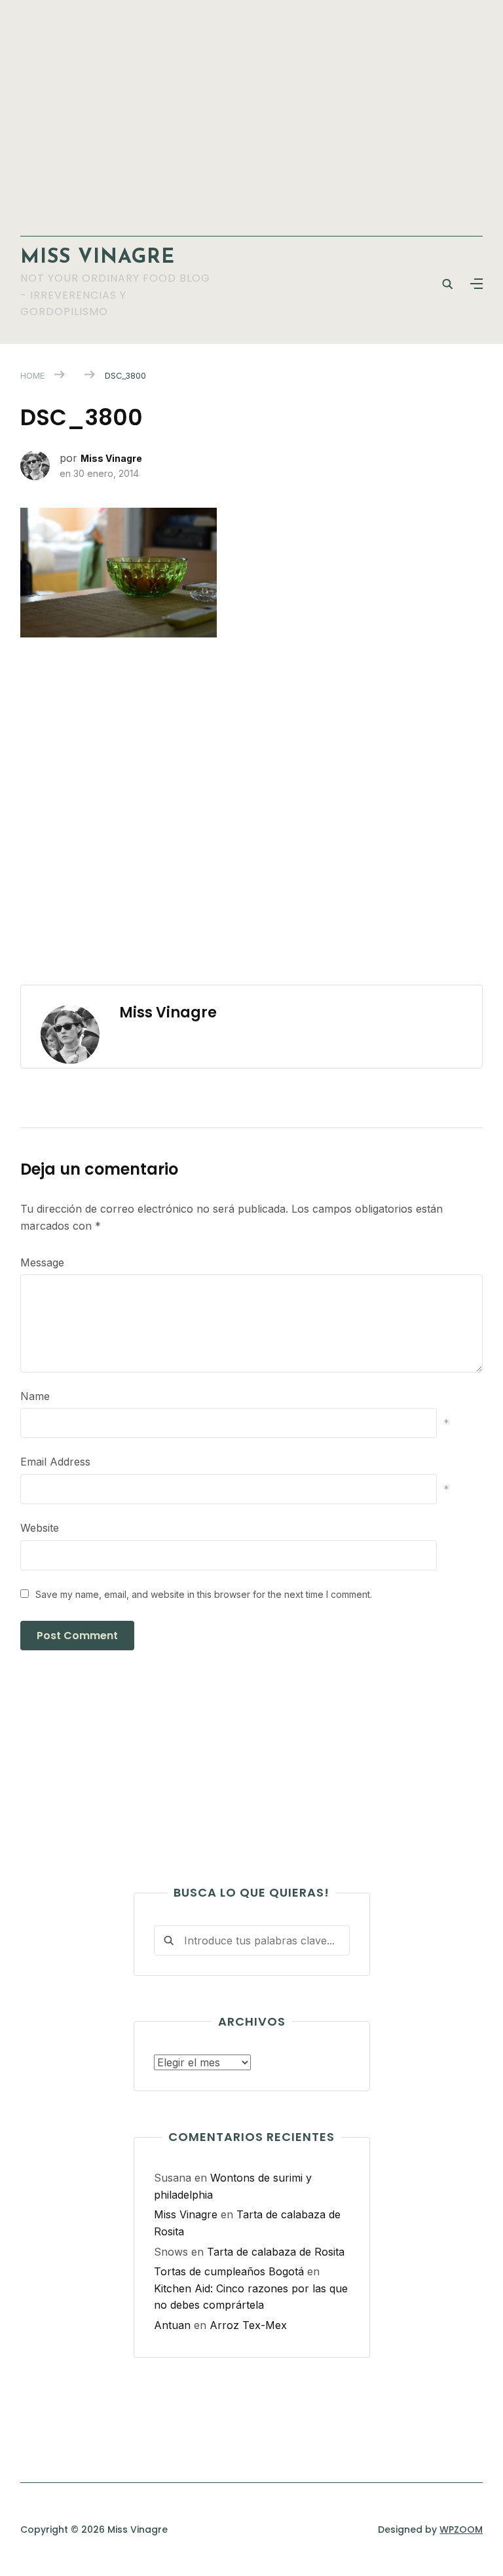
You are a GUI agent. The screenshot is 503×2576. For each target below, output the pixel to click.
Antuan (172, 2325)
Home (32, 375)
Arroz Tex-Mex (248, 2325)
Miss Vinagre (98, 258)
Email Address (55, 1462)
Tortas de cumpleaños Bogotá (229, 2271)
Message (42, 1262)
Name (35, 1396)
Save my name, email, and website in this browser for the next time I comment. (204, 1594)
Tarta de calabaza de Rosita (276, 2252)
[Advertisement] (252, 111)
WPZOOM (461, 2529)
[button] (476, 284)
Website (40, 1528)
